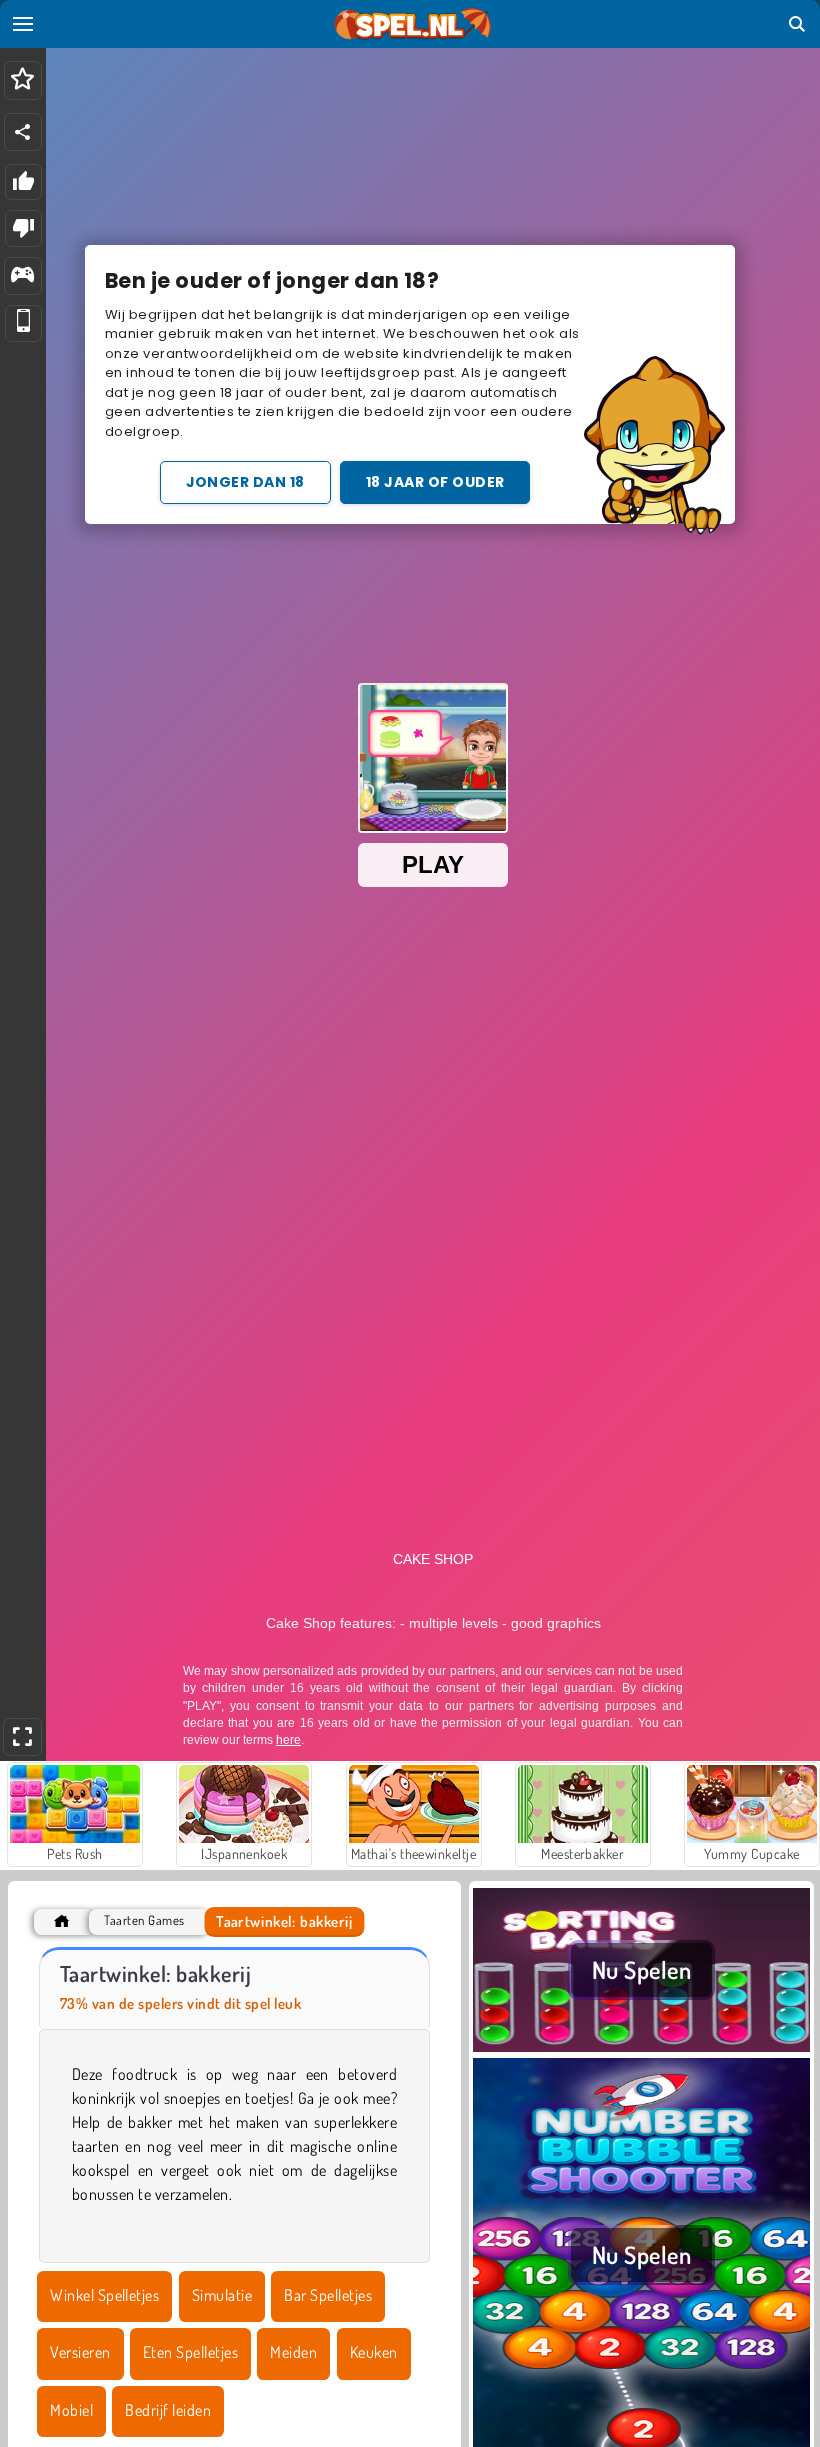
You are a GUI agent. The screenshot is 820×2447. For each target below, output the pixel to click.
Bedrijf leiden (168, 2410)
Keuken (374, 2352)
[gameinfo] (22, 276)
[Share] (23, 132)
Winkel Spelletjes (104, 2295)
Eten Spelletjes (190, 2352)
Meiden (293, 2352)
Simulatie (222, 2295)
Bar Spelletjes (328, 2295)
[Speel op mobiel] (23, 323)
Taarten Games (144, 1920)
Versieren (80, 2352)
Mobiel (71, 2410)
